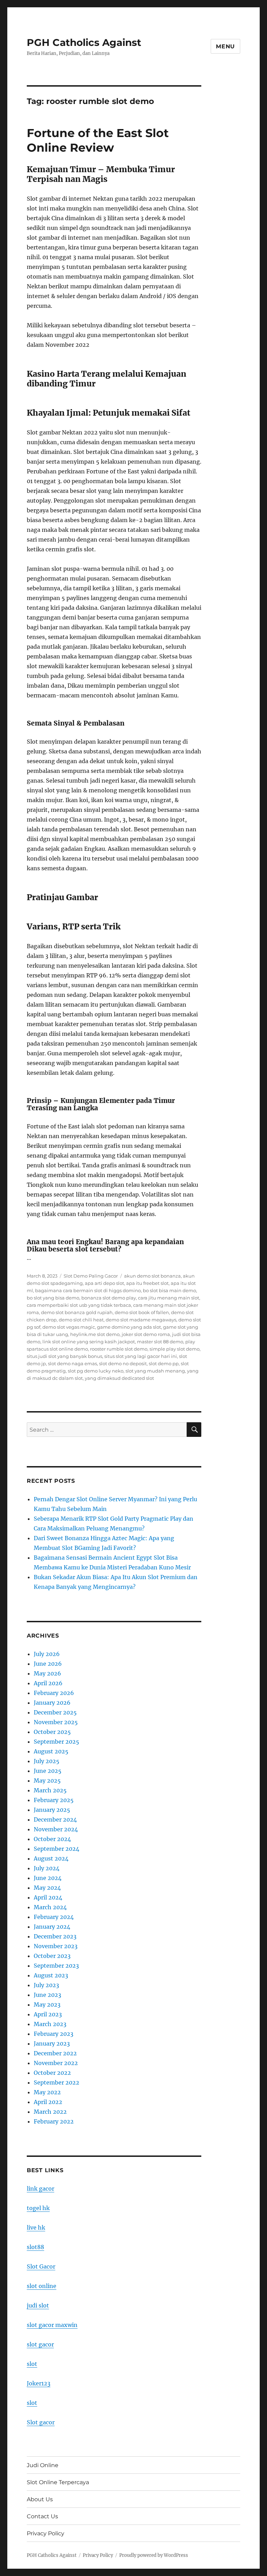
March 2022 (50, 2112)
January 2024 (52, 1927)
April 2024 (48, 1897)
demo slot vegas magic (69, 1327)
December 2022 (55, 2053)
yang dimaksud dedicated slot (119, 1378)
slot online (42, 2286)
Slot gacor (41, 2422)
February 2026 (54, 1693)
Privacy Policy (46, 2533)
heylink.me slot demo (95, 1334)
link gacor (41, 2189)
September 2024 (56, 1849)
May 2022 (47, 2092)
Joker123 (39, 2383)
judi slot (38, 2305)
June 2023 (47, 1995)
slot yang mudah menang (155, 1371)
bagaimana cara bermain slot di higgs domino (88, 1290)
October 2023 (52, 1956)
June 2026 (48, 1664)
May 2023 (47, 2005)
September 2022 (56, 2082)
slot (32, 2364)
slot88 (35, 2247)
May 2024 (47, 1888)
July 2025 (47, 1761)
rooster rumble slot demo (119, 1349)
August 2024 (51, 1858)
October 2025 (52, 1732)
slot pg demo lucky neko (96, 1371)
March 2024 (50, 1907)
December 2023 (55, 1936)
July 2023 (46, 1985)
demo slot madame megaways (141, 1320)
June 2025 (48, 1771)
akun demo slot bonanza (152, 1276)
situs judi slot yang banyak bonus (64, 1356)
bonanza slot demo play (109, 1298)
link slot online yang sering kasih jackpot (89, 1342)
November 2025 (56, 1722)
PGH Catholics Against (84, 42)
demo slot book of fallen (142, 1312)
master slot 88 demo (160, 1342)
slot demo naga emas (72, 1363)
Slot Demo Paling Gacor (91, 1276)
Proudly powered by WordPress (154, 2555)
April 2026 (48, 1683)
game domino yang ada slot (129, 1327)
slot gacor (40, 2344)
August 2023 (51, 1975)
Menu (225, 46)
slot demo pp (164, 1363)
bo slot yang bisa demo (53, 1298)
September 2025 (56, 1742)
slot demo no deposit (123, 1363)
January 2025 (52, 1810)
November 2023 (56, 1946)
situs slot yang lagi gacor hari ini (141, 1356)
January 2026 (52, 1703)
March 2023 (50, 2024)
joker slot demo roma (146, 1334)
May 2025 (47, 1781)
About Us (40, 2499)
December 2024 (55, 1819)
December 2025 (55, 1712)
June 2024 (48, 1878)
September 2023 (56, 1966)
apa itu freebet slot (147, 1283)
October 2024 (52, 1839)
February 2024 (54, 1917)
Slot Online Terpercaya (58, 2482)
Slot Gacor (41, 2266)
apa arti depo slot (104, 1283)
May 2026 (47, 1673)
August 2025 (51, 1751)
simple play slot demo (175, 1349)
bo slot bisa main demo (169, 1290)
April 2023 (48, 2014)
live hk (36, 2227)
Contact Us (42, 2516)
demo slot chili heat (81, 1320)
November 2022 (56, 2063)
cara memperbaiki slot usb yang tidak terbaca (79, 1305)
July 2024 (47, 1868)
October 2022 (52, 2073)
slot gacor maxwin (52, 2325)
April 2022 (48, 2102)
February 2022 (54, 2121)
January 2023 (52, 2043)
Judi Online (43, 2465)
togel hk (38, 2208)
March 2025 (50, 1790)
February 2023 (54, 2034)
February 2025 (54, 1800)
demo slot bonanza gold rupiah (77, 1312)
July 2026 (47, 1654)
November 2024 (56, 1829)
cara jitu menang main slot (169, 1298)
